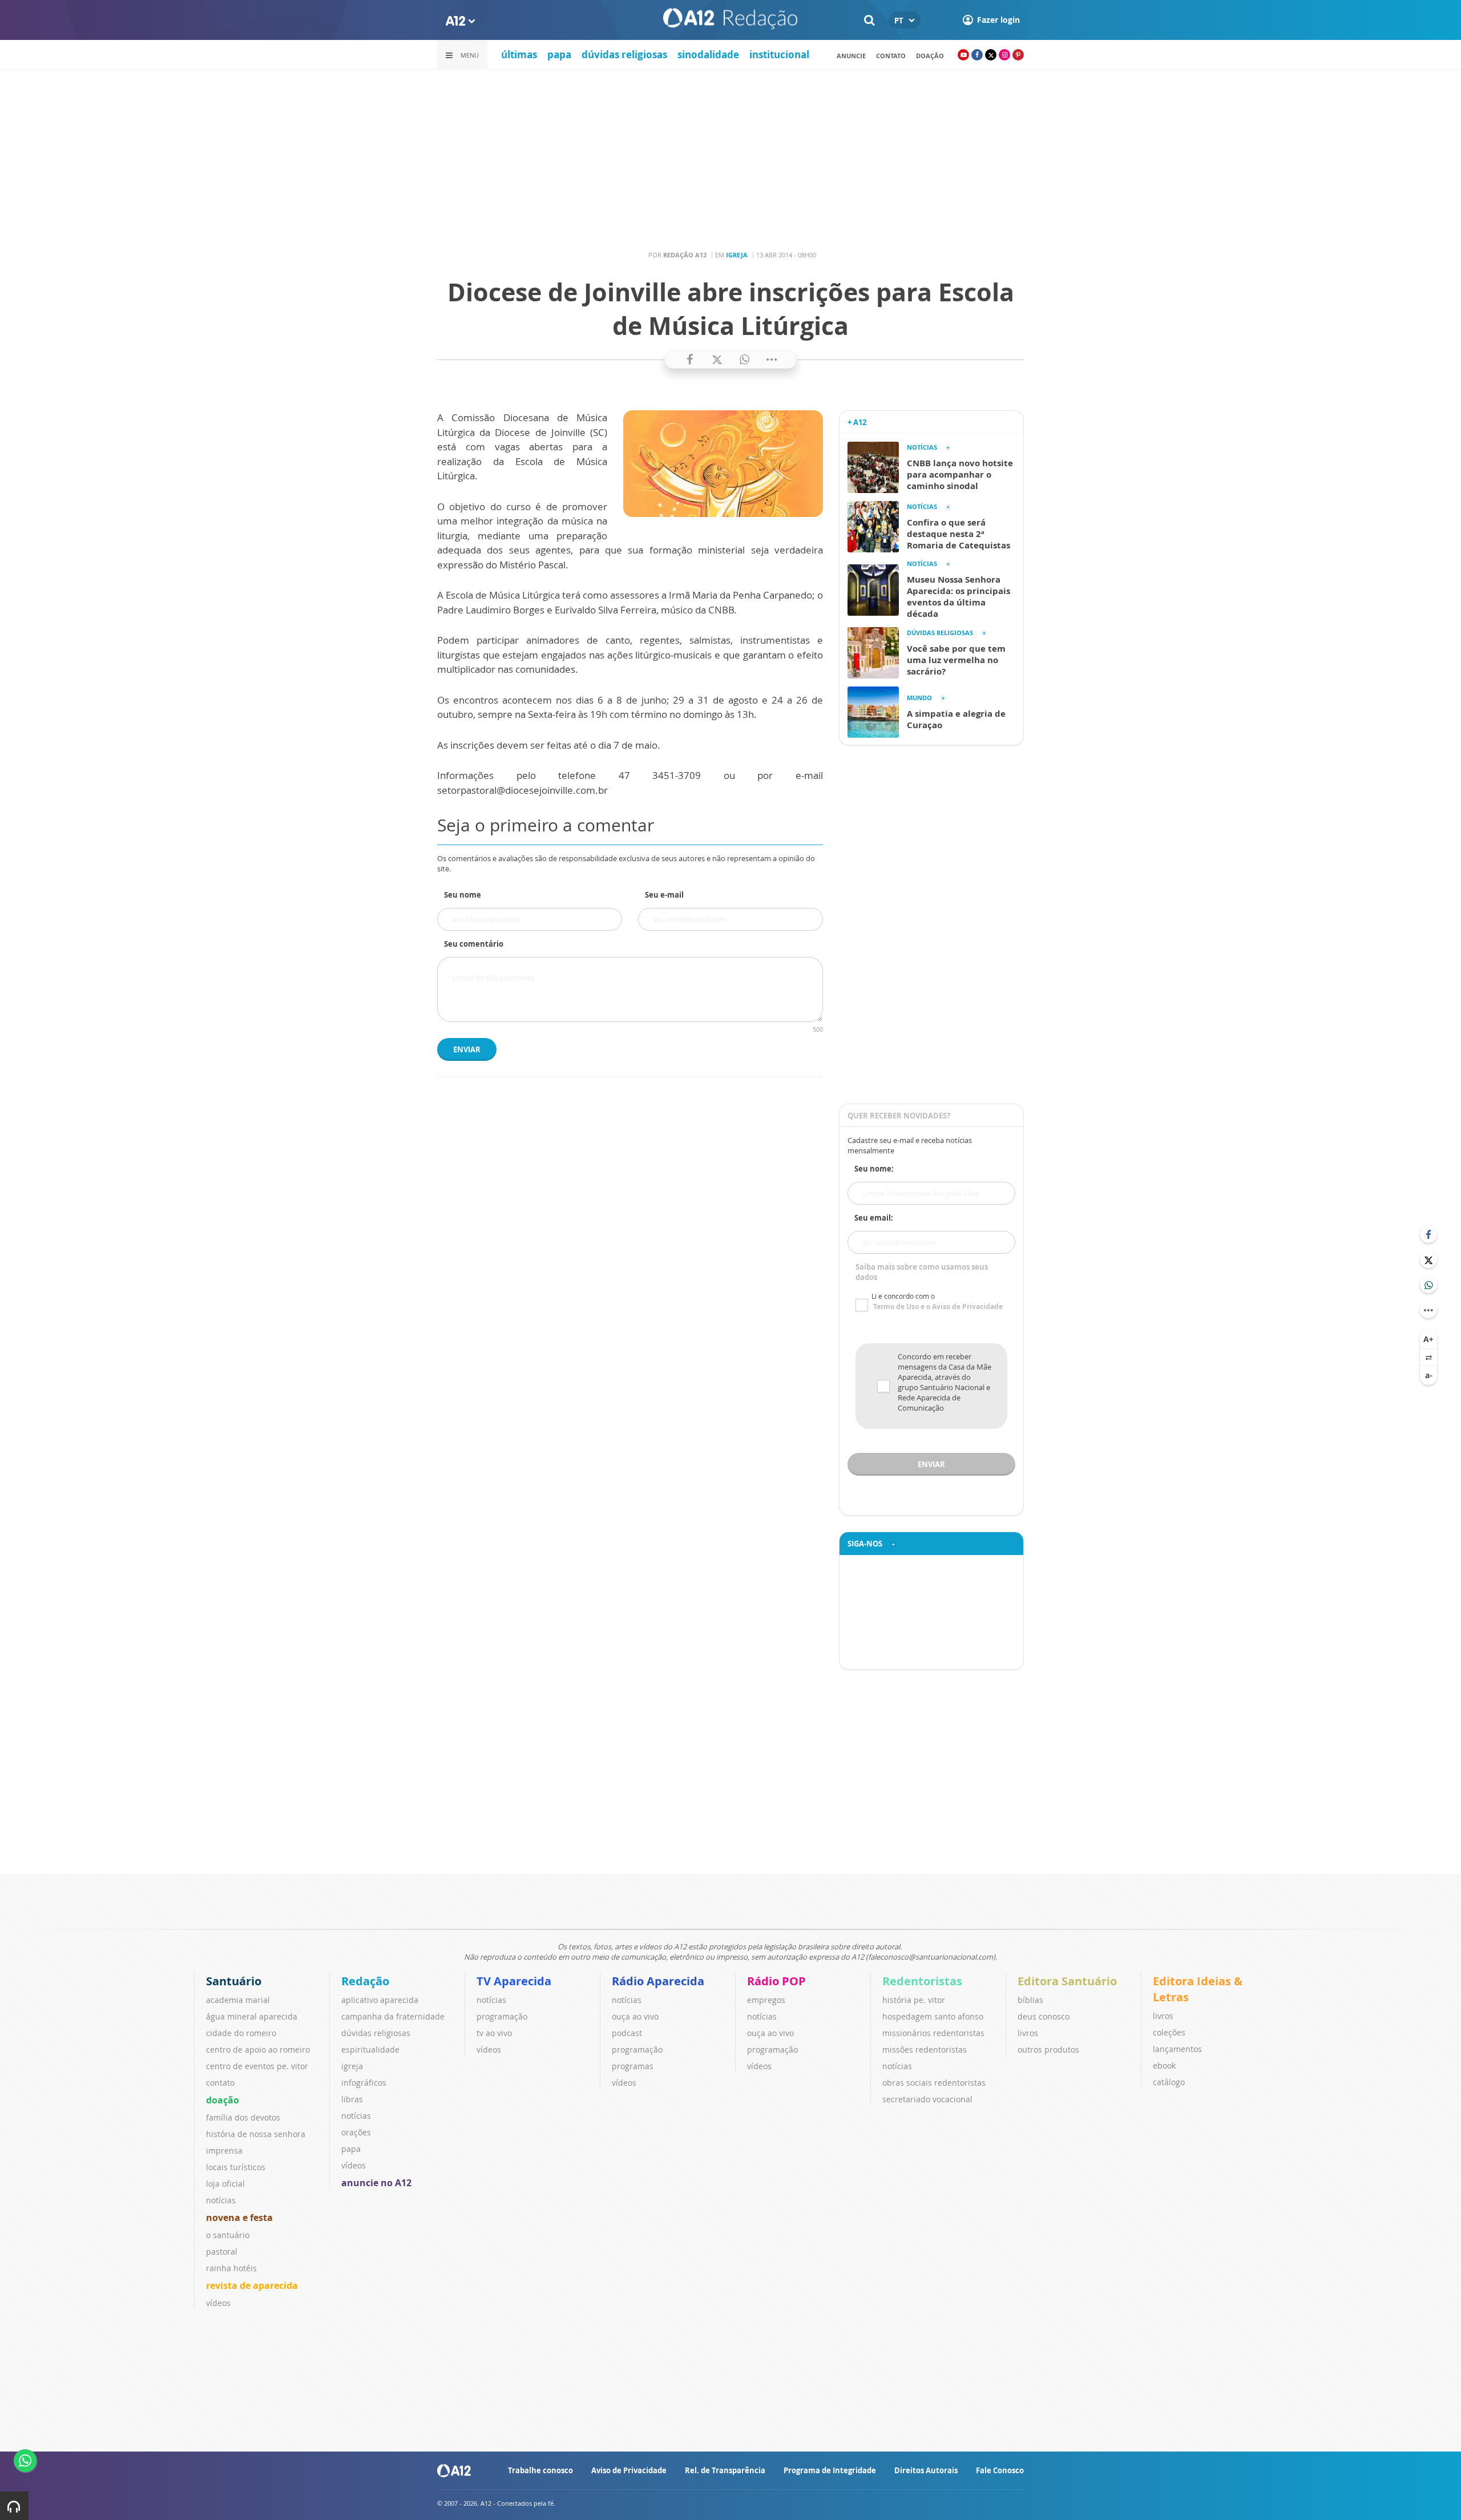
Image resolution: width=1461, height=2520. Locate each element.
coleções (1169, 2032)
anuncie (851, 56)
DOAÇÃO (930, 56)
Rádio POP (776, 1981)
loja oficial (225, 2184)
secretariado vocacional (927, 2099)
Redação (365, 1981)
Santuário (234, 1981)
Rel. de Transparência (725, 2470)
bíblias (1030, 2000)
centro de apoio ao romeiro (258, 2049)
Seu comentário (474, 944)
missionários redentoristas (933, 2033)
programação (502, 2016)
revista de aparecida (252, 2285)
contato (891, 56)
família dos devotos (243, 2117)
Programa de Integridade (830, 2470)
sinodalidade (708, 54)
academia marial (238, 2000)
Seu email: (874, 1218)
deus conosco (1044, 2016)
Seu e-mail (664, 895)
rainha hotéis (231, 2268)
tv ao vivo (494, 2033)
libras (352, 2099)
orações (356, 2132)
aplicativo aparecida (380, 2000)
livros (1028, 2033)
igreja (352, 2066)
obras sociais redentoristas (934, 2083)
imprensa (224, 2151)
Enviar (467, 1049)
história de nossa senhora (256, 2134)
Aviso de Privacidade (629, 2470)
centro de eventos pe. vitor (257, 2066)
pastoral (222, 2252)
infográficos (364, 2083)
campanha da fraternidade (393, 2016)
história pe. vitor (914, 2000)
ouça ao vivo (635, 2016)
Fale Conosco (1000, 2470)
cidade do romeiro (241, 2033)
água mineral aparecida (252, 2016)
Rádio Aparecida (658, 1981)
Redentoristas (922, 1981)
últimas (519, 54)
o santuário (228, 2235)
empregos (766, 2000)
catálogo (1169, 2082)
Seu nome (463, 895)
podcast (627, 2033)
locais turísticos (236, 2167)
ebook (1164, 2065)
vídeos (218, 2303)
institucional (779, 54)
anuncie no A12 (376, 2183)
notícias (221, 2200)
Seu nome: (874, 1169)
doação (223, 2100)
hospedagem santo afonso (933, 2016)
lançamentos (1177, 2049)
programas (633, 2066)
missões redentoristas (925, 2049)
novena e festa (239, 2218)
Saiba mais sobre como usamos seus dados (922, 1272)
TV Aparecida (514, 1981)
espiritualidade (370, 2049)
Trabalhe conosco (540, 2470)
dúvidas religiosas (624, 54)
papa (559, 54)
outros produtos (1048, 2049)
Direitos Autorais (926, 2470)
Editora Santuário (1067, 1981)
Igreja (737, 255)
